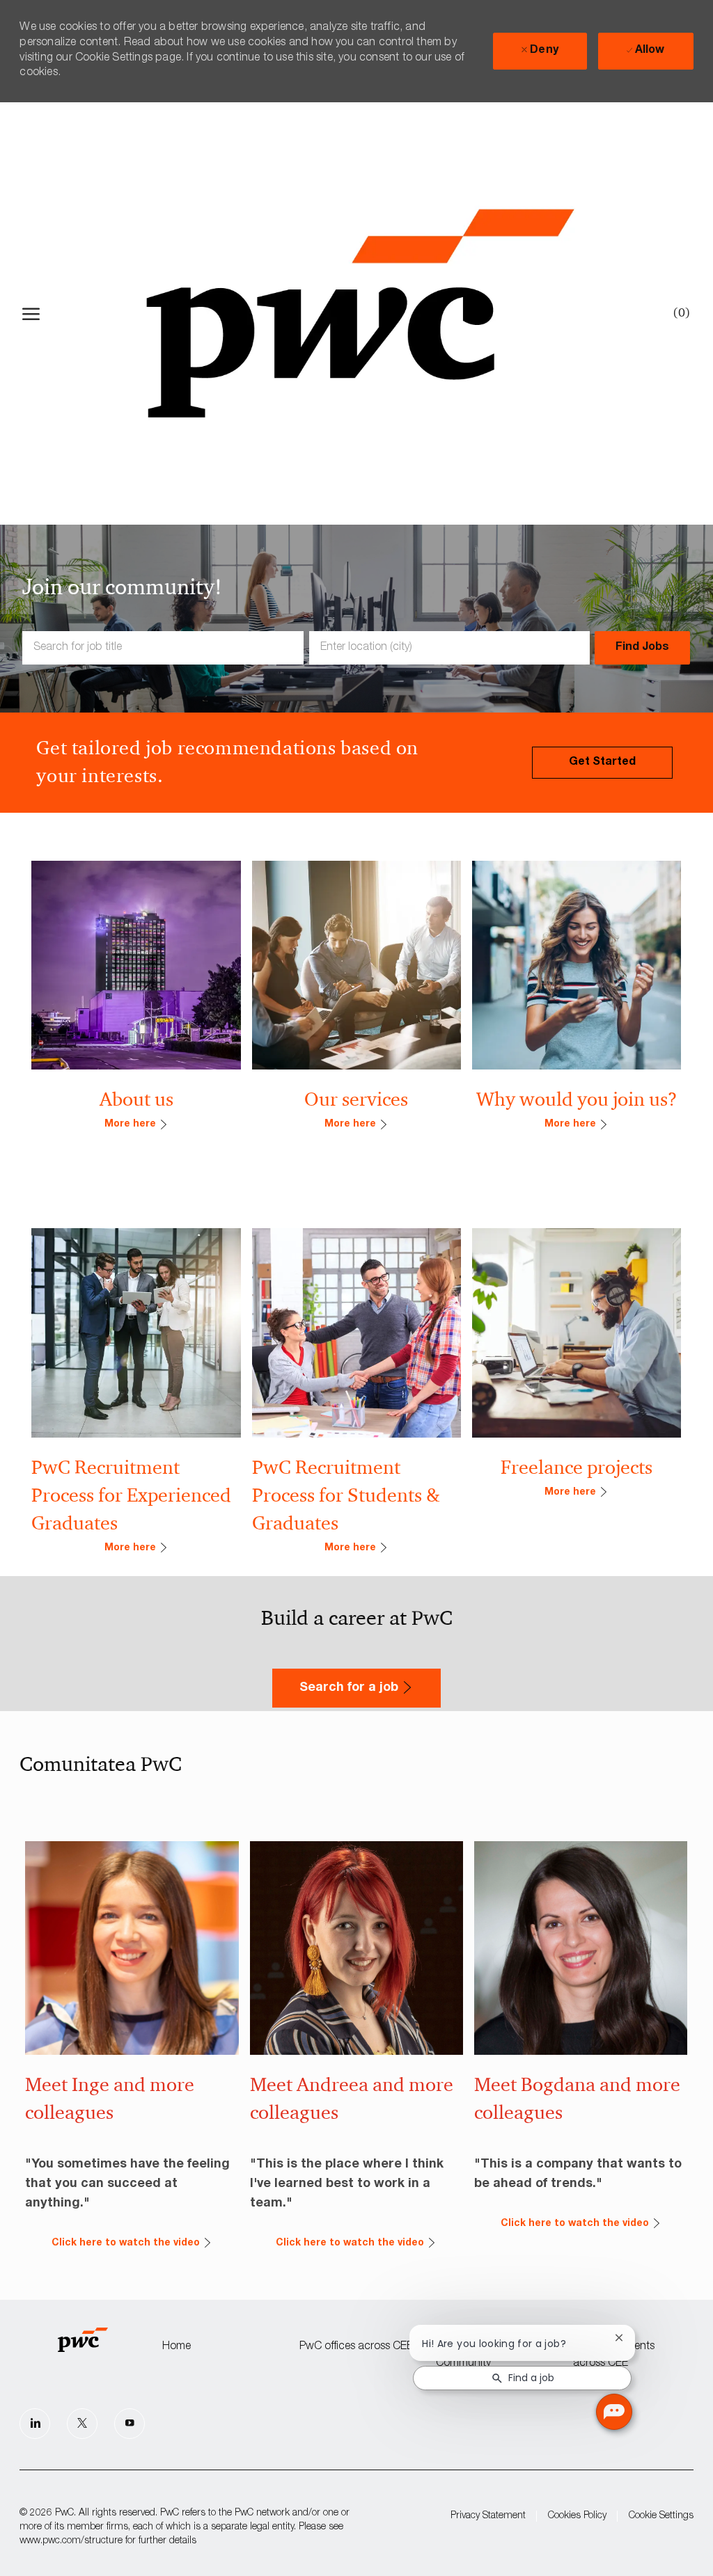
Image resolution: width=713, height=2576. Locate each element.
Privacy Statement (488, 2516)
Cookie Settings (661, 2516)
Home (177, 2347)
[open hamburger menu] (31, 314)
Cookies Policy (577, 2516)
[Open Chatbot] (614, 2412)
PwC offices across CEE (356, 2347)
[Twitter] (82, 2424)
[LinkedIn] (35, 2424)
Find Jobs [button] (642, 648)
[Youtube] (130, 2424)
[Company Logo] (360, 313)
